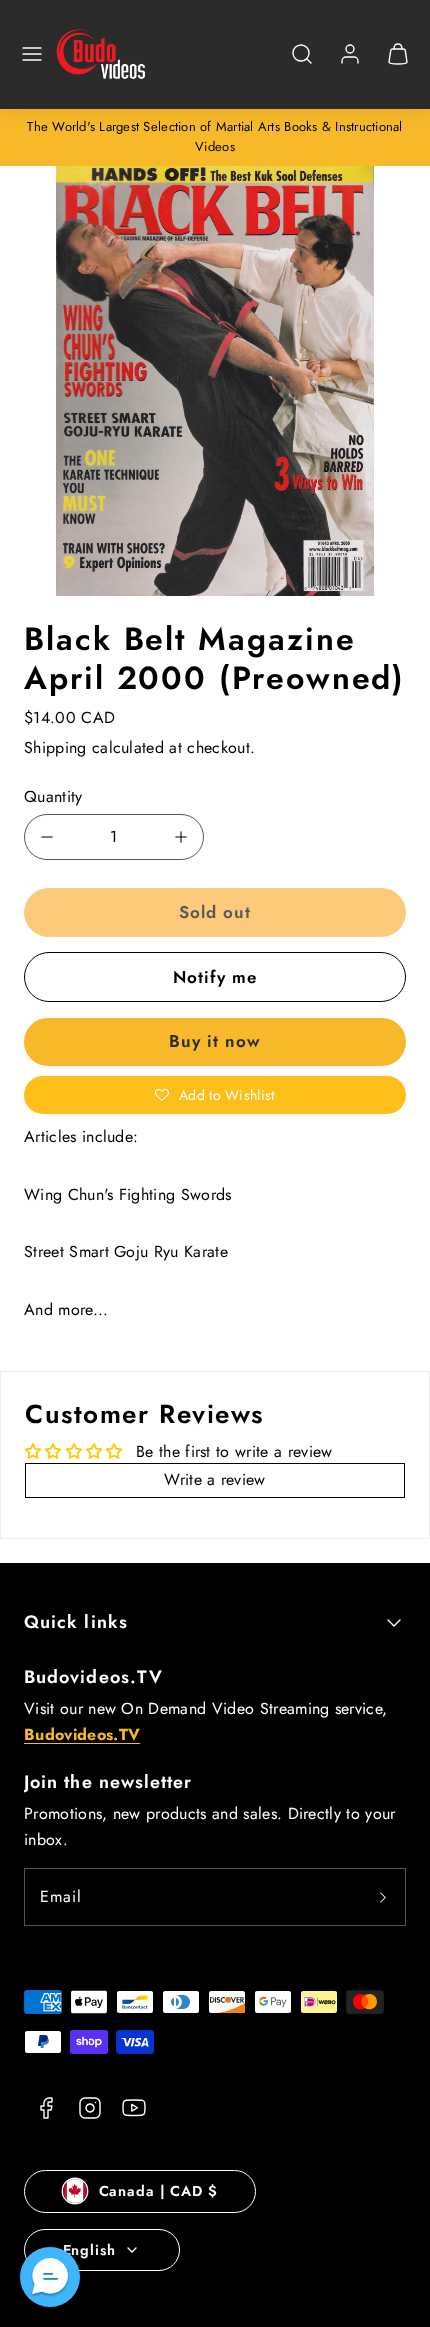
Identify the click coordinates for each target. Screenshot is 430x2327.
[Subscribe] (383, 1897)
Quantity (53, 796)
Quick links (76, 1622)
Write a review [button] (214, 1479)
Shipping (55, 747)
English (89, 2250)
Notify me (215, 977)
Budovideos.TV (93, 1677)
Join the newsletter (108, 1782)
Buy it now (215, 1041)
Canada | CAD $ (158, 2191)
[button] (32, 54)
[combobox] (302, 64)
